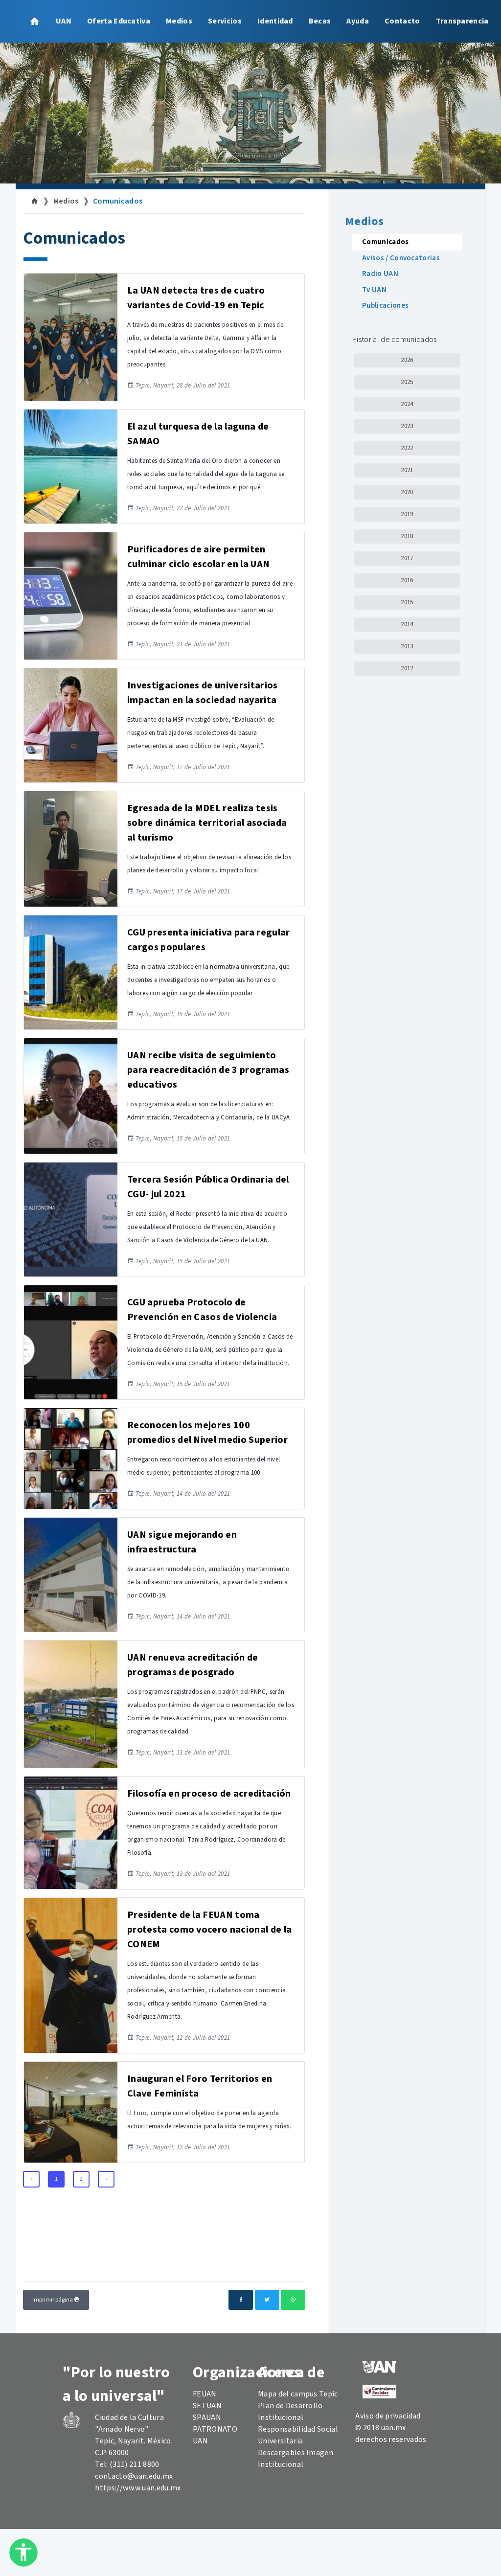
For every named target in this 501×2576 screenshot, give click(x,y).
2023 (407, 426)
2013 (407, 646)
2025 (407, 382)
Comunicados (118, 201)
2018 (407, 536)
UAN (64, 21)
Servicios (225, 21)
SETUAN (207, 2406)
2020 (407, 492)
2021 (407, 470)
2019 (407, 514)
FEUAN (205, 2394)
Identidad (275, 21)
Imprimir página (53, 2300)
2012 (407, 668)
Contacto (402, 21)
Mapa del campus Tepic (298, 2394)
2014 (407, 624)
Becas (320, 21)
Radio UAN (380, 274)
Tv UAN (374, 290)
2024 (407, 404)
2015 (407, 602)
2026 (407, 360)
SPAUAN (207, 2417)
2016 (407, 580)
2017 (407, 558)
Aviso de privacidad (388, 2416)
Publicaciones (385, 306)
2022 (407, 448)
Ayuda (358, 21)
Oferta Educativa (119, 21)
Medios (179, 21)
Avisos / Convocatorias (401, 258)
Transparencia (462, 21)
